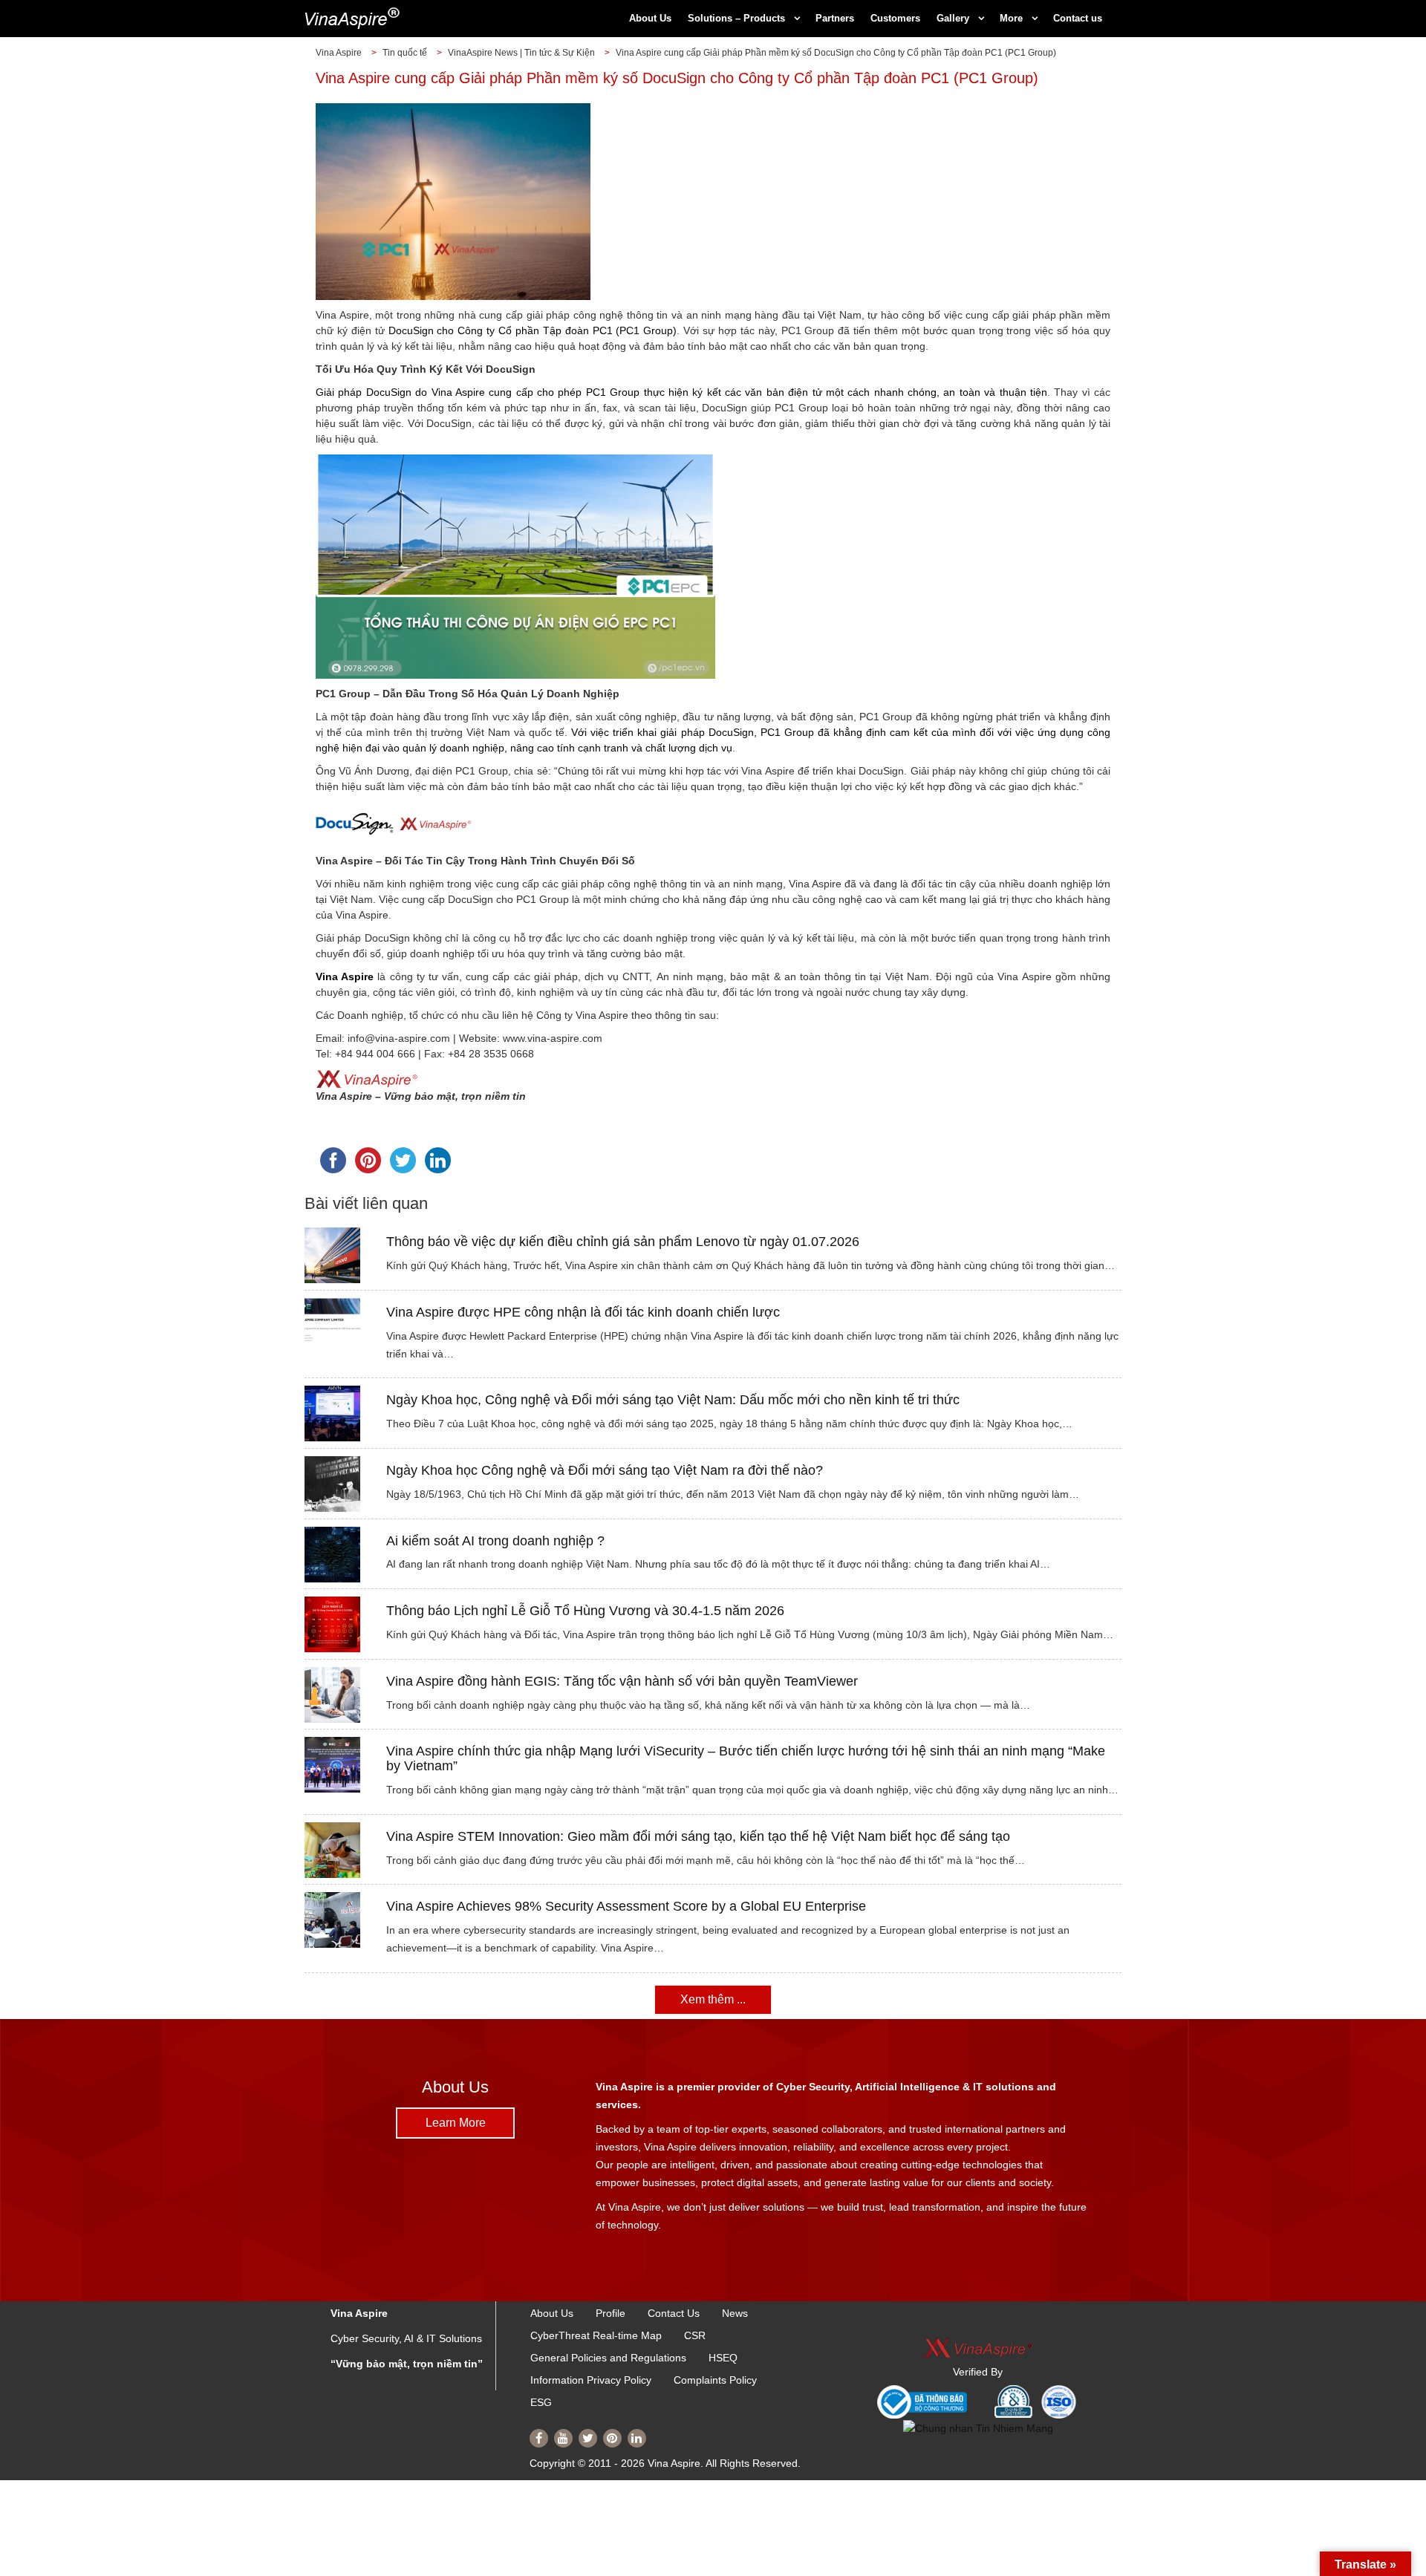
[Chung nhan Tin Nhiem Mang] (978, 2428)
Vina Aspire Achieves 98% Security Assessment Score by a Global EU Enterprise (626, 1906)
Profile (611, 2313)
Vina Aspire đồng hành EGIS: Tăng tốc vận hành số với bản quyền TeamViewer (622, 1681)
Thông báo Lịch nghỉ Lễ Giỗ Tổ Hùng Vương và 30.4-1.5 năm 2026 (585, 1611)
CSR (695, 2335)
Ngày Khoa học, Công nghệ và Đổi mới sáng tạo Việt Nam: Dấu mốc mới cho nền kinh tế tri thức (673, 1400)
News (735, 2313)
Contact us (1078, 18)
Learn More (456, 2123)
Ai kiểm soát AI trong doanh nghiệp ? (495, 1541)
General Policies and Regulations (608, 2358)
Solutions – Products (736, 18)
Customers (895, 18)
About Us (650, 18)
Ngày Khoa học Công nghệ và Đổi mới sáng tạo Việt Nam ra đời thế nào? (605, 1470)
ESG (541, 2402)
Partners (835, 18)
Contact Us (674, 2313)
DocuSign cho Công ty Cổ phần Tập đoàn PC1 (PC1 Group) (533, 330)
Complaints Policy (715, 2380)
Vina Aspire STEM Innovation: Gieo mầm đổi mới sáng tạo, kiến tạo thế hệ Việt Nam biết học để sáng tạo (698, 1836)
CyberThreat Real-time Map (596, 2335)
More (1011, 18)
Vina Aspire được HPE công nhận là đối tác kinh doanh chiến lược (583, 1312)
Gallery (953, 18)
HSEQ (723, 2358)
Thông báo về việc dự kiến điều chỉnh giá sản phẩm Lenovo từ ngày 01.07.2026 (623, 1242)
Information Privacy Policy (591, 2380)
